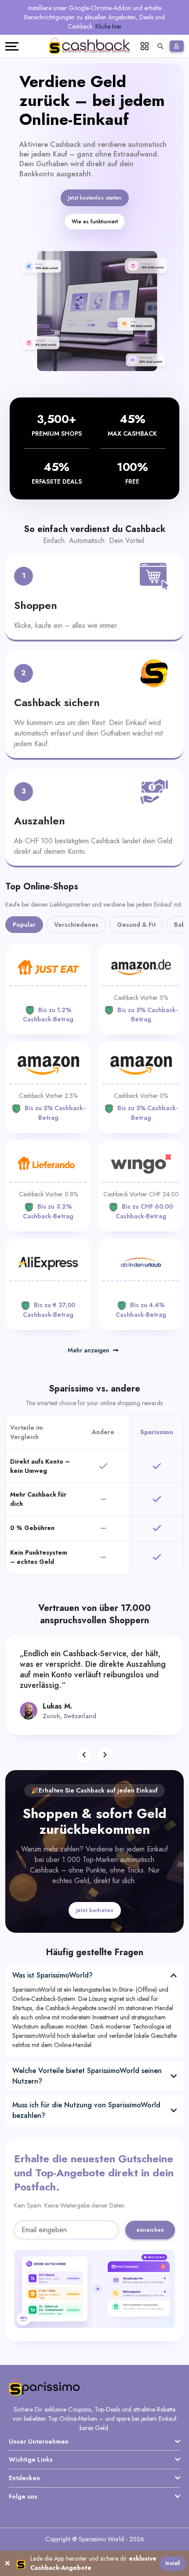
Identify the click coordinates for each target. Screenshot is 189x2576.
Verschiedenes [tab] (76, 925)
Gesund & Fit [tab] (136, 925)
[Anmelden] (177, 46)
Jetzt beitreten (95, 1910)
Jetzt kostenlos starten (95, 198)
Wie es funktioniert (95, 222)
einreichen (150, 2230)
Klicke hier (109, 26)
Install (173, 2563)
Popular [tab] (24, 925)
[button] (84, 1755)
